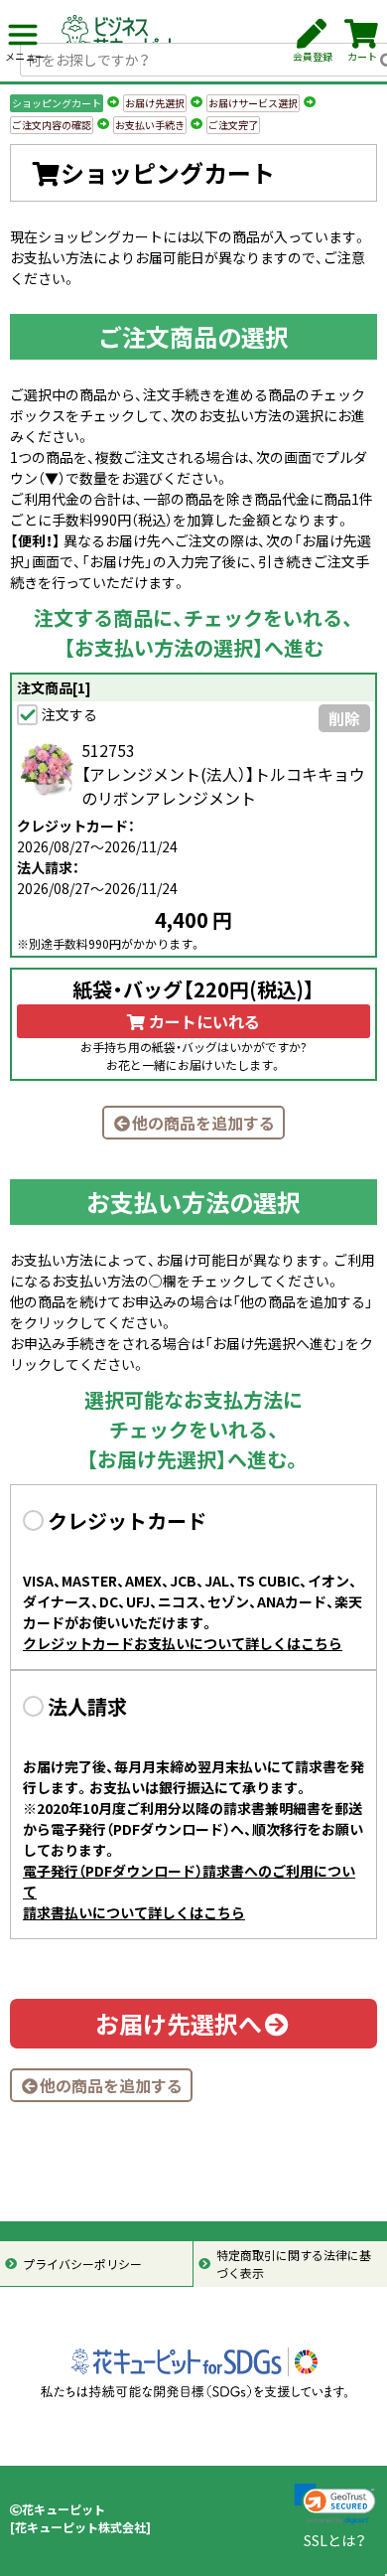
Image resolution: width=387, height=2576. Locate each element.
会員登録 (313, 56)
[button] (335, 2504)
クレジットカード (127, 1520)
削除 (344, 718)
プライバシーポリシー (82, 2264)
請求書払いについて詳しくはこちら (134, 1912)
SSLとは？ (335, 2540)
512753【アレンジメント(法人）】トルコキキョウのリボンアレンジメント (223, 774)
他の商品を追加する (203, 1123)
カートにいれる (202, 1021)
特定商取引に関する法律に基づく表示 (294, 2264)
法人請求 (87, 1706)
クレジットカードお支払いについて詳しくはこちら (183, 1643)
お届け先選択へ (179, 2024)
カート (362, 56)
